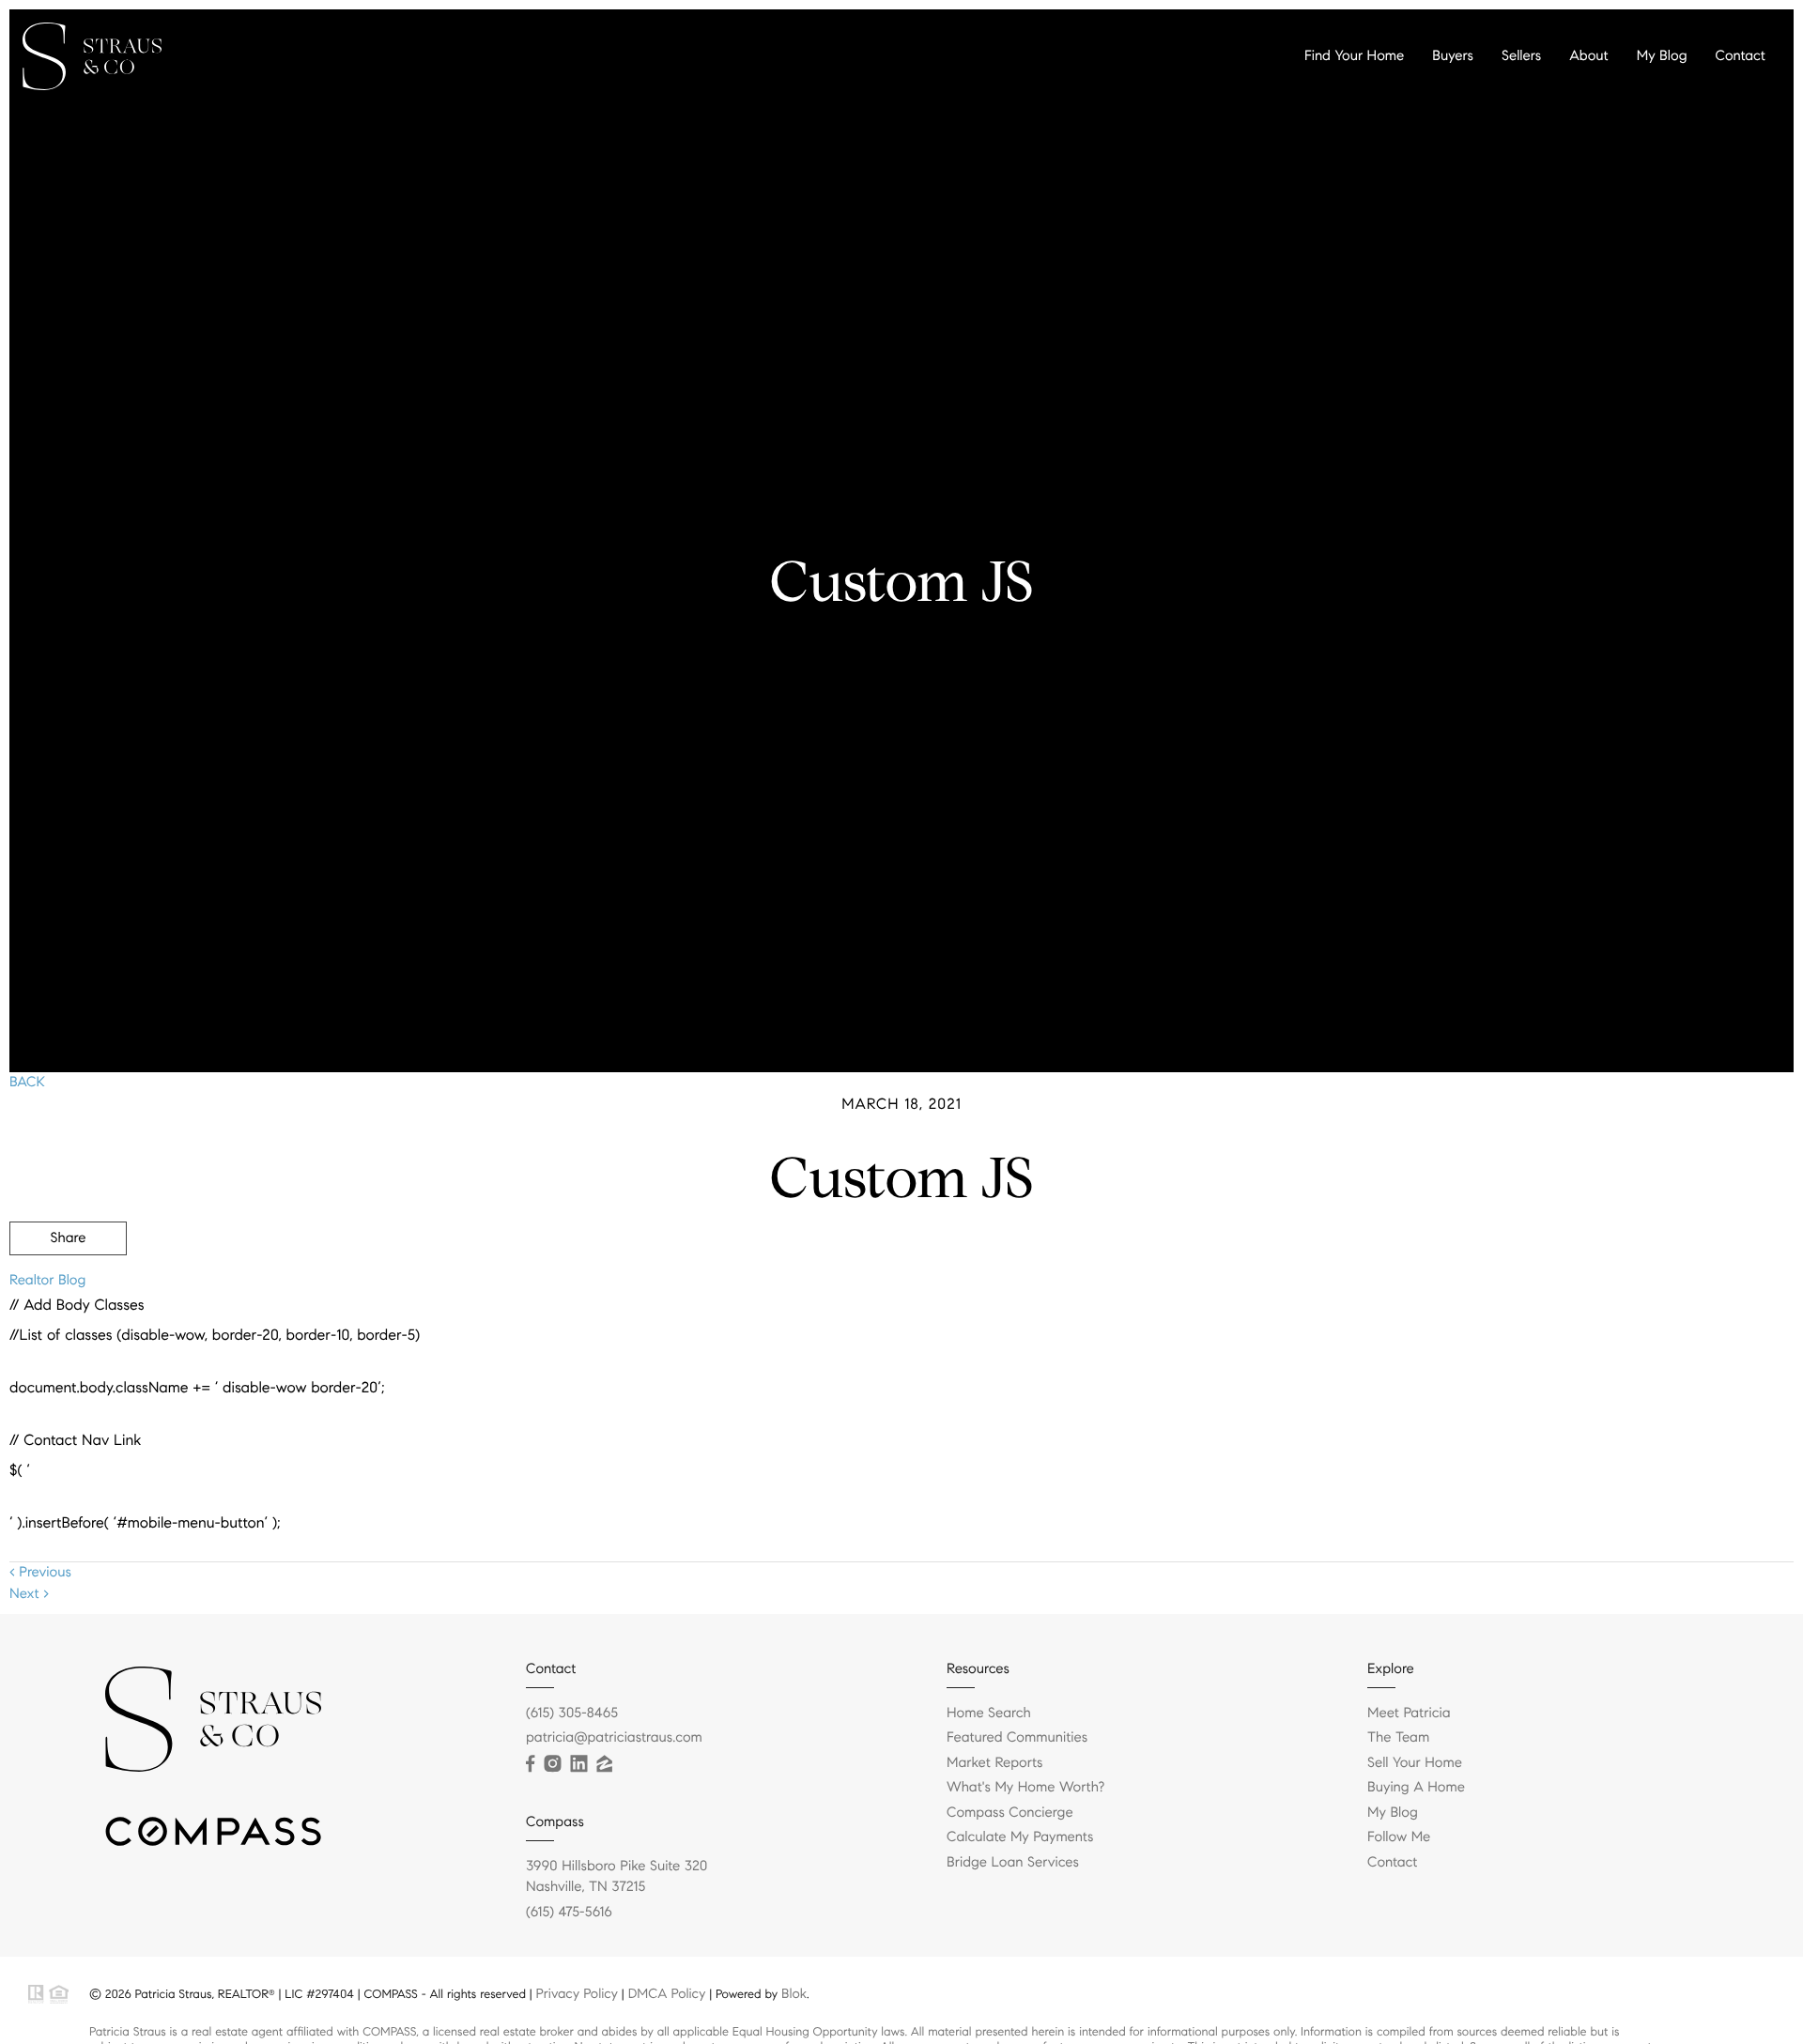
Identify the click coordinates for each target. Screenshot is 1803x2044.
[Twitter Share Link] (68, 1290)
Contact (1741, 56)
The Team (1398, 1738)
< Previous (40, 1573)
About (1588, 56)
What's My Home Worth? (1025, 1788)
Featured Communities (1017, 1738)
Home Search (989, 1714)
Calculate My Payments (1020, 1837)
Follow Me (1399, 1837)
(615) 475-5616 (569, 1913)
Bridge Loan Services (1013, 1863)
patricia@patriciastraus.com (614, 1738)
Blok (794, 1993)
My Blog (1662, 56)
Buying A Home (1416, 1788)
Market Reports (995, 1763)
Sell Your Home (1415, 1763)
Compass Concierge (1010, 1813)
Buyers (1453, 56)
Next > (29, 1594)
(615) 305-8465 (572, 1714)
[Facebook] (530, 1764)
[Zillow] (604, 1764)
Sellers (1521, 56)
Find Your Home (1354, 56)
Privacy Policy (577, 1993)
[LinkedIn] (578, 1764)
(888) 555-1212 (1651, 1339)
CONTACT (1533, 1339)
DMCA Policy (667, 1993)
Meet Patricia (1409, 1714)
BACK (27, 1083)
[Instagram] (552, 1764)
